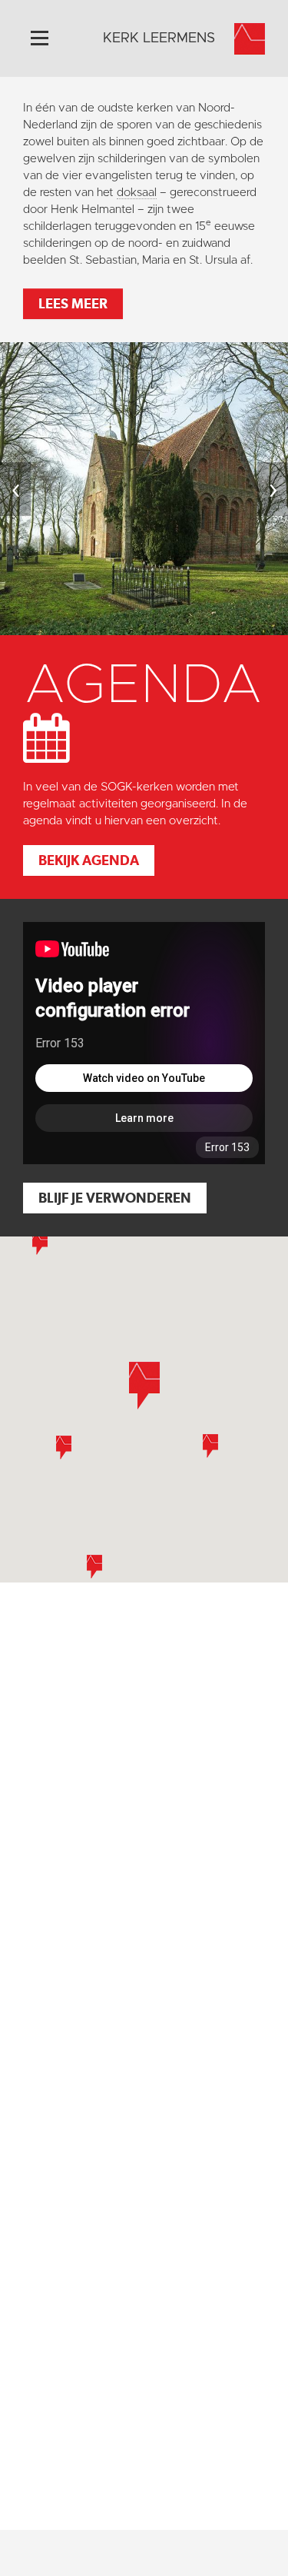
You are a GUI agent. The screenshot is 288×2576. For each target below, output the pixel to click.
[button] (64, 1448)
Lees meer (73, 303)
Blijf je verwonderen (115, 1198)
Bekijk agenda (89, 860)
